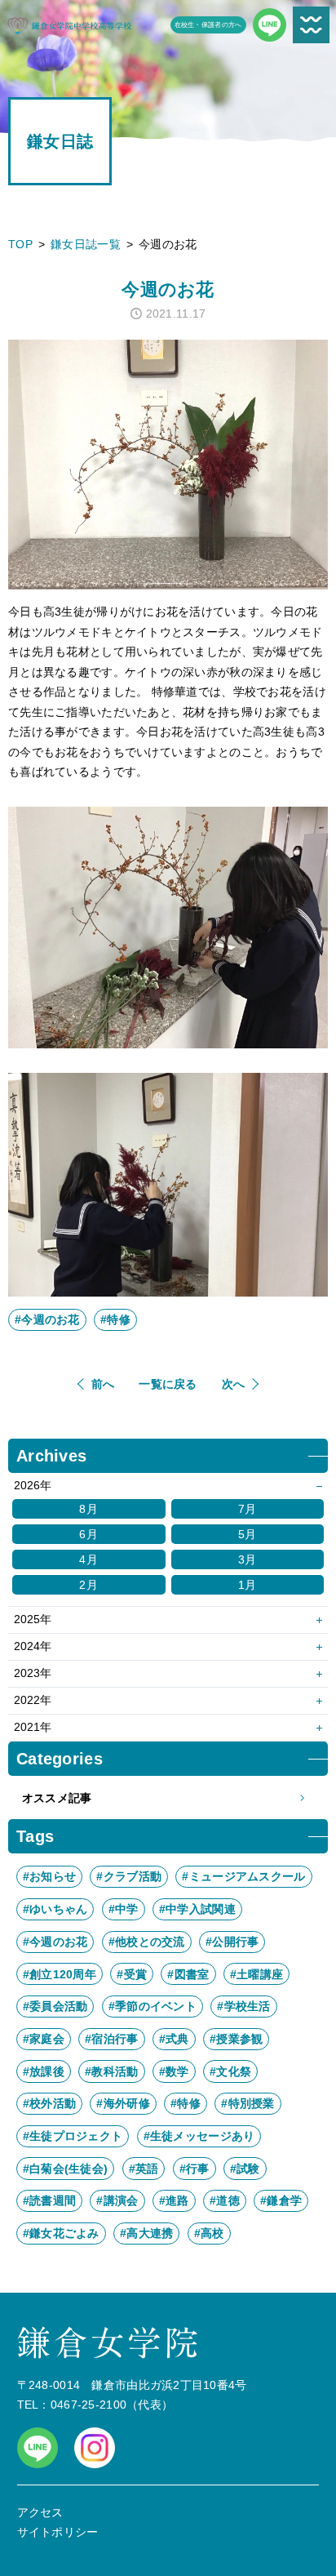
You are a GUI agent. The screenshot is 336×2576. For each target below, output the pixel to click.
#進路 (174, 2200)
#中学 (124, 1909)
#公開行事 (232, 1942)
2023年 (33, 1673)
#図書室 (188, 1974)
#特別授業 (248, 2103)
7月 (248, 1509)
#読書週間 (49, 2200)
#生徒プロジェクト (73, 2136)
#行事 (195, 2169)
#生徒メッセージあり (199, 2136)
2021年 (33, 1727)
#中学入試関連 (197, 1909)
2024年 (33, 1646)
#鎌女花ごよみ (61, 2233)
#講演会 (117, 2200)
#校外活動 (49, 2103)
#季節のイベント (153, 2006)
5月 (248, 1534)
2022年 (33, 1700)
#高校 (209, 2233)
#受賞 (132, 1974)
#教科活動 (111, 2071)
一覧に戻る (168, 1384)
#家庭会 (44, 2039)
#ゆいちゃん (55, 1909)
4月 (88, 1559)
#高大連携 (146, 2233)
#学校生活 (243, 2006)
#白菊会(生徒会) (66, 2169)
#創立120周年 (60, 1974)
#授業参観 (236, 2039)
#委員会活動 (55, 2006)
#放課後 (44, 2071)
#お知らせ (49, 1876)
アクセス (40, 2512)
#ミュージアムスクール (243, 1876)
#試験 (245, 2169)
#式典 (174, 2039)
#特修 (115, 1319)
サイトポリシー (58, 2532)
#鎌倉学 (281, 2200)
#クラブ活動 (129, 1876)
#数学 (174, 2071)
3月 (248, 1559)
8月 (88, 1509)
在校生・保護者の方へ (208, 25)
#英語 (144, 2169)
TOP (20, 244)
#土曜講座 (256, 1974)
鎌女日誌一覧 (86, 244)
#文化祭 (230, 2071)
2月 (88, 1585)
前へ (103, 1384)
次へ (234, 1384)
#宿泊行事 (111, 2039)
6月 (88, 1534)
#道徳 (225, 2200)
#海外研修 (123, 2103)
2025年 (33, 1619)
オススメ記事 (57, 1798)
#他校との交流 (147, 1942)
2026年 (33, 1485)
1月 (248, 1585)
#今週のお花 (47, 1319)
